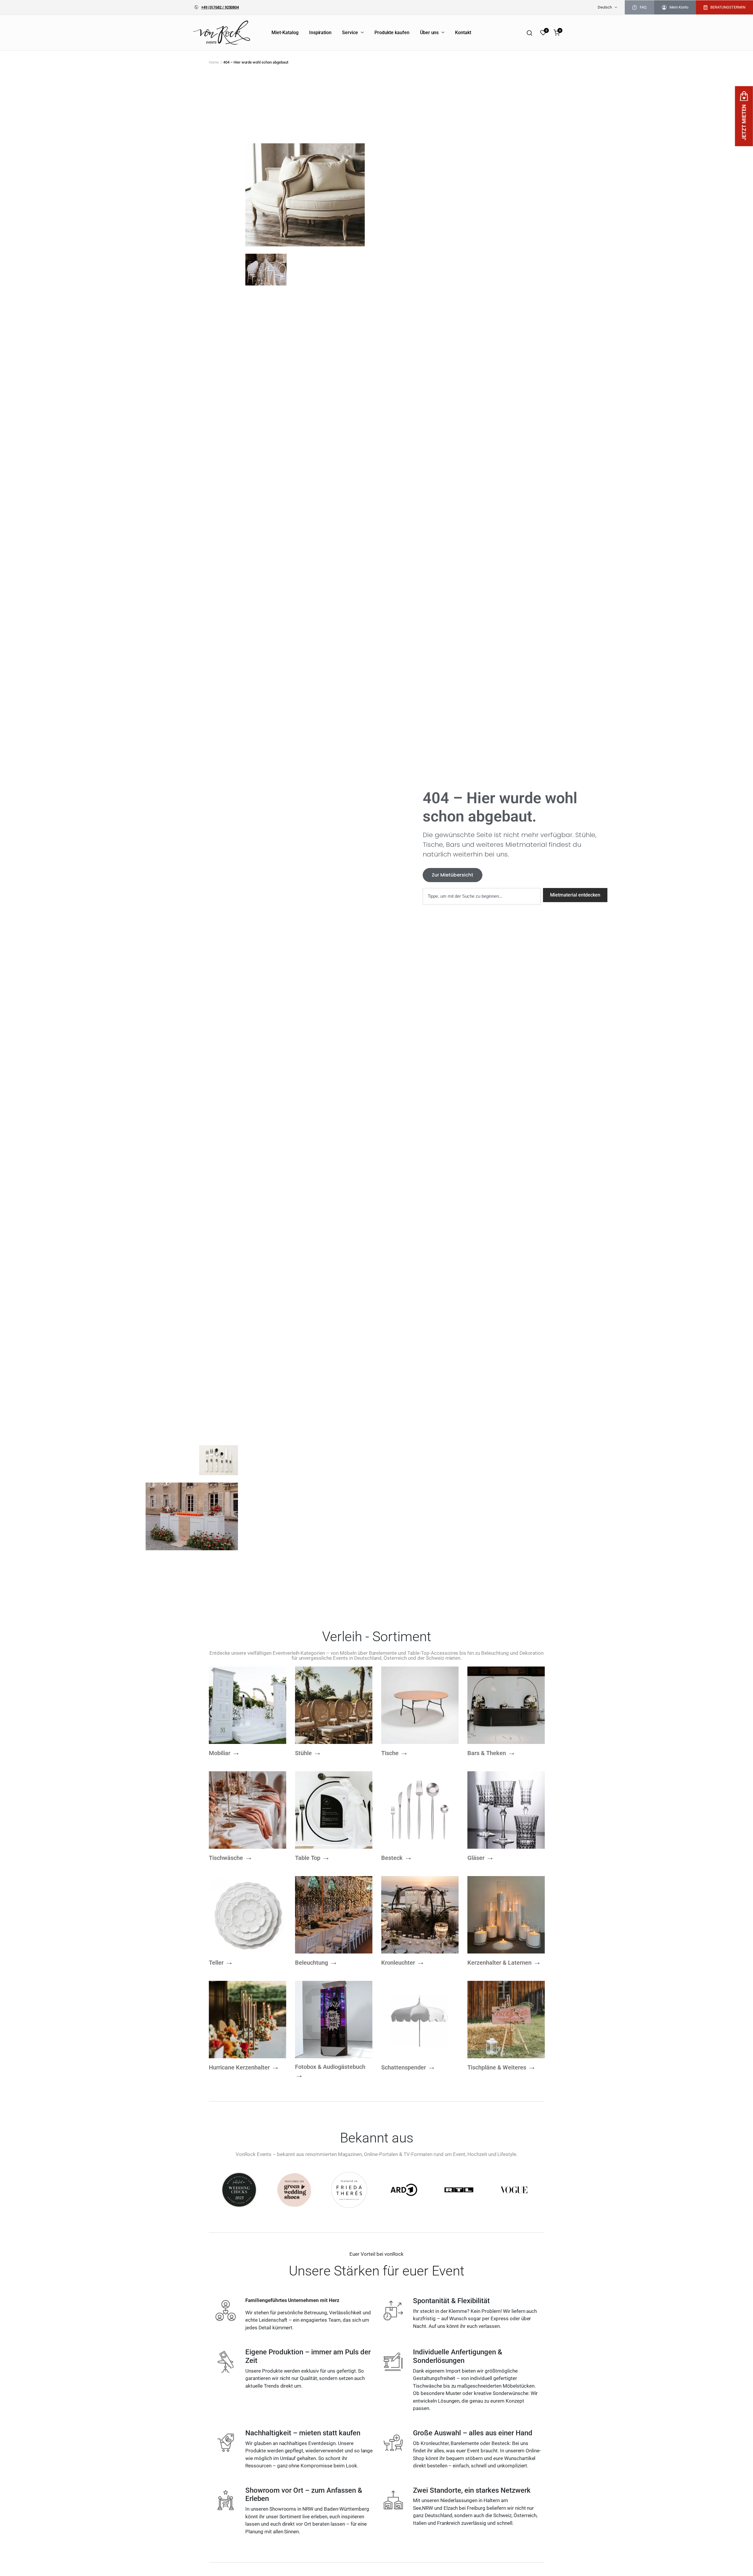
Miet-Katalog (285, 33)
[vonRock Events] (223, 32)
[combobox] (482, 896)
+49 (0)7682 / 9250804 (220, 7)
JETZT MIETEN (744, 122)
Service (350, 33)
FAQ (643, 7)
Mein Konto (679, 7)
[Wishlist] (543, 33)
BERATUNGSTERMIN (728, 7)
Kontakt (463, 33)
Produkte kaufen (392, 33)
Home (214, 62)
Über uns (429, 33)
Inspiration (320, 33)
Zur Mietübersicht (453, 875)
